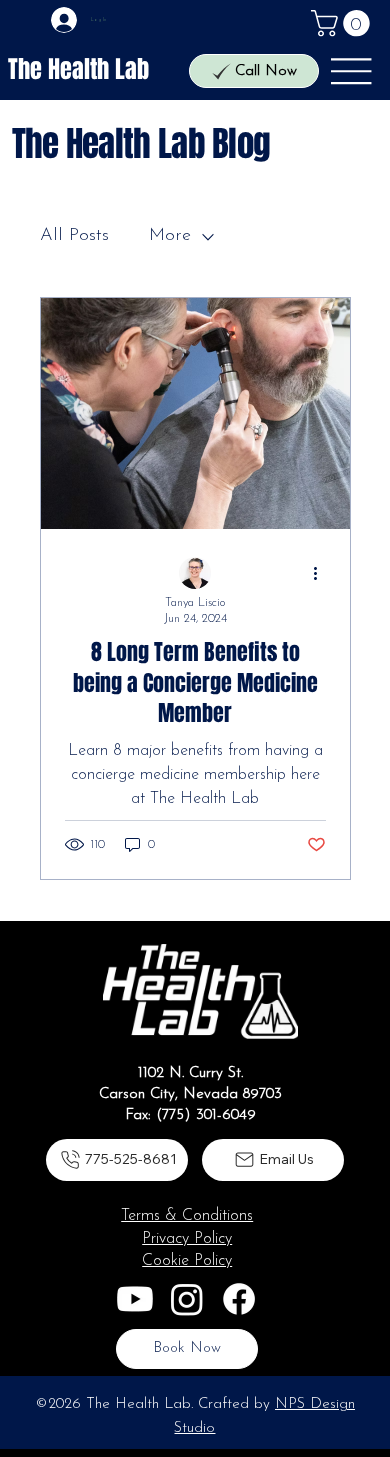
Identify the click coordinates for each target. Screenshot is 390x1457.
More (170, 236)
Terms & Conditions (187, 1216)
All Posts (74, 236)
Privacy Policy (187, 1239)
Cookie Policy (187, 1261)
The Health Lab (78, 69)
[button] (343, 23)
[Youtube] (135, 1299)
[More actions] (323, 574)
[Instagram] (187, 1299)
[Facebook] (239, 1299)
